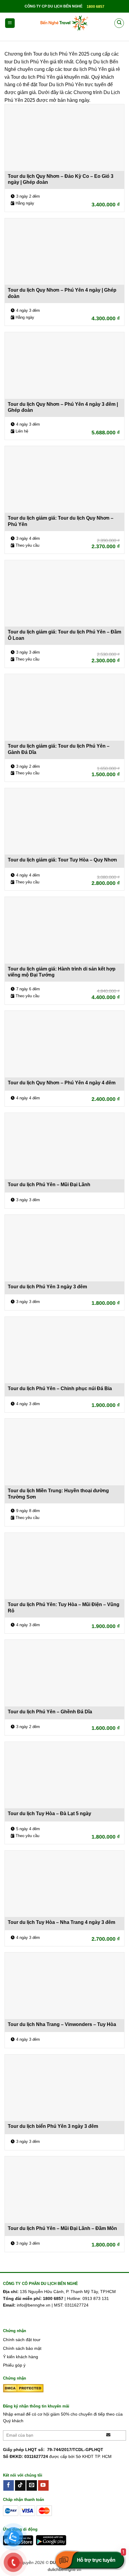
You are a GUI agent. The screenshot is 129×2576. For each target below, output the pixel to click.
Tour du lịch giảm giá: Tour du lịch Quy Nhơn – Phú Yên (61, 521)
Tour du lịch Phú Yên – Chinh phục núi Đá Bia (60, 1388)
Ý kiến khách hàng (21, 2357)
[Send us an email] (32, 2486)
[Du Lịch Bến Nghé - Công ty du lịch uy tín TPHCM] (64, 23)
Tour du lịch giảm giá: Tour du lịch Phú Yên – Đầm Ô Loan (64, 635)
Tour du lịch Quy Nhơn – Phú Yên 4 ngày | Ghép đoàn (62, 293)
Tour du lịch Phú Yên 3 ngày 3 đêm (47, 1287)
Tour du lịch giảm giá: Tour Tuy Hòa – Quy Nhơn (62, 860)
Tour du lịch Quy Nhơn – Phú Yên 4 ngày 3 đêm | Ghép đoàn (63, 407)
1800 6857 (96, 7)
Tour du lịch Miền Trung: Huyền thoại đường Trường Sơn (58, 1494)
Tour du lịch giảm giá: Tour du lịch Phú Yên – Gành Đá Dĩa (59, 749)
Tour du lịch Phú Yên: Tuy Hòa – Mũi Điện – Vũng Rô (64, 1608)
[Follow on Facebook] (9, 2486)
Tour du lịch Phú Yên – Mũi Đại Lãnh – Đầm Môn (62, 2228)
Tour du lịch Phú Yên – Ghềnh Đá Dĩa (50, 1712)
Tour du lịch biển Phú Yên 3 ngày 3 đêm (53, 2126)
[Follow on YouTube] (43, 2486)
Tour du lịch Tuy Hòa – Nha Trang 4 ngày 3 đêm (61, 1922)
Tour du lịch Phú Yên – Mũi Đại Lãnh (49, 1185)
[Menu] (10, 23)
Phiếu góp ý (14, 2365)
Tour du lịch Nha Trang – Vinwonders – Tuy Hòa (62, 2024)
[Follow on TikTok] (20, 2486)
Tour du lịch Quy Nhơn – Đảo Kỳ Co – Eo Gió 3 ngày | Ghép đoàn (61, 179)
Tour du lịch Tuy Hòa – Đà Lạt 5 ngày (49, 1814)
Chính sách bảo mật (22, 2348)
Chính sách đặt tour (22, 2340)
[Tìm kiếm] (119, 23)
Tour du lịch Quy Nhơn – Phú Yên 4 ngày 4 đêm (62, 1083)
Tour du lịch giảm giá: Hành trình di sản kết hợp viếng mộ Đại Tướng (62, 972)
